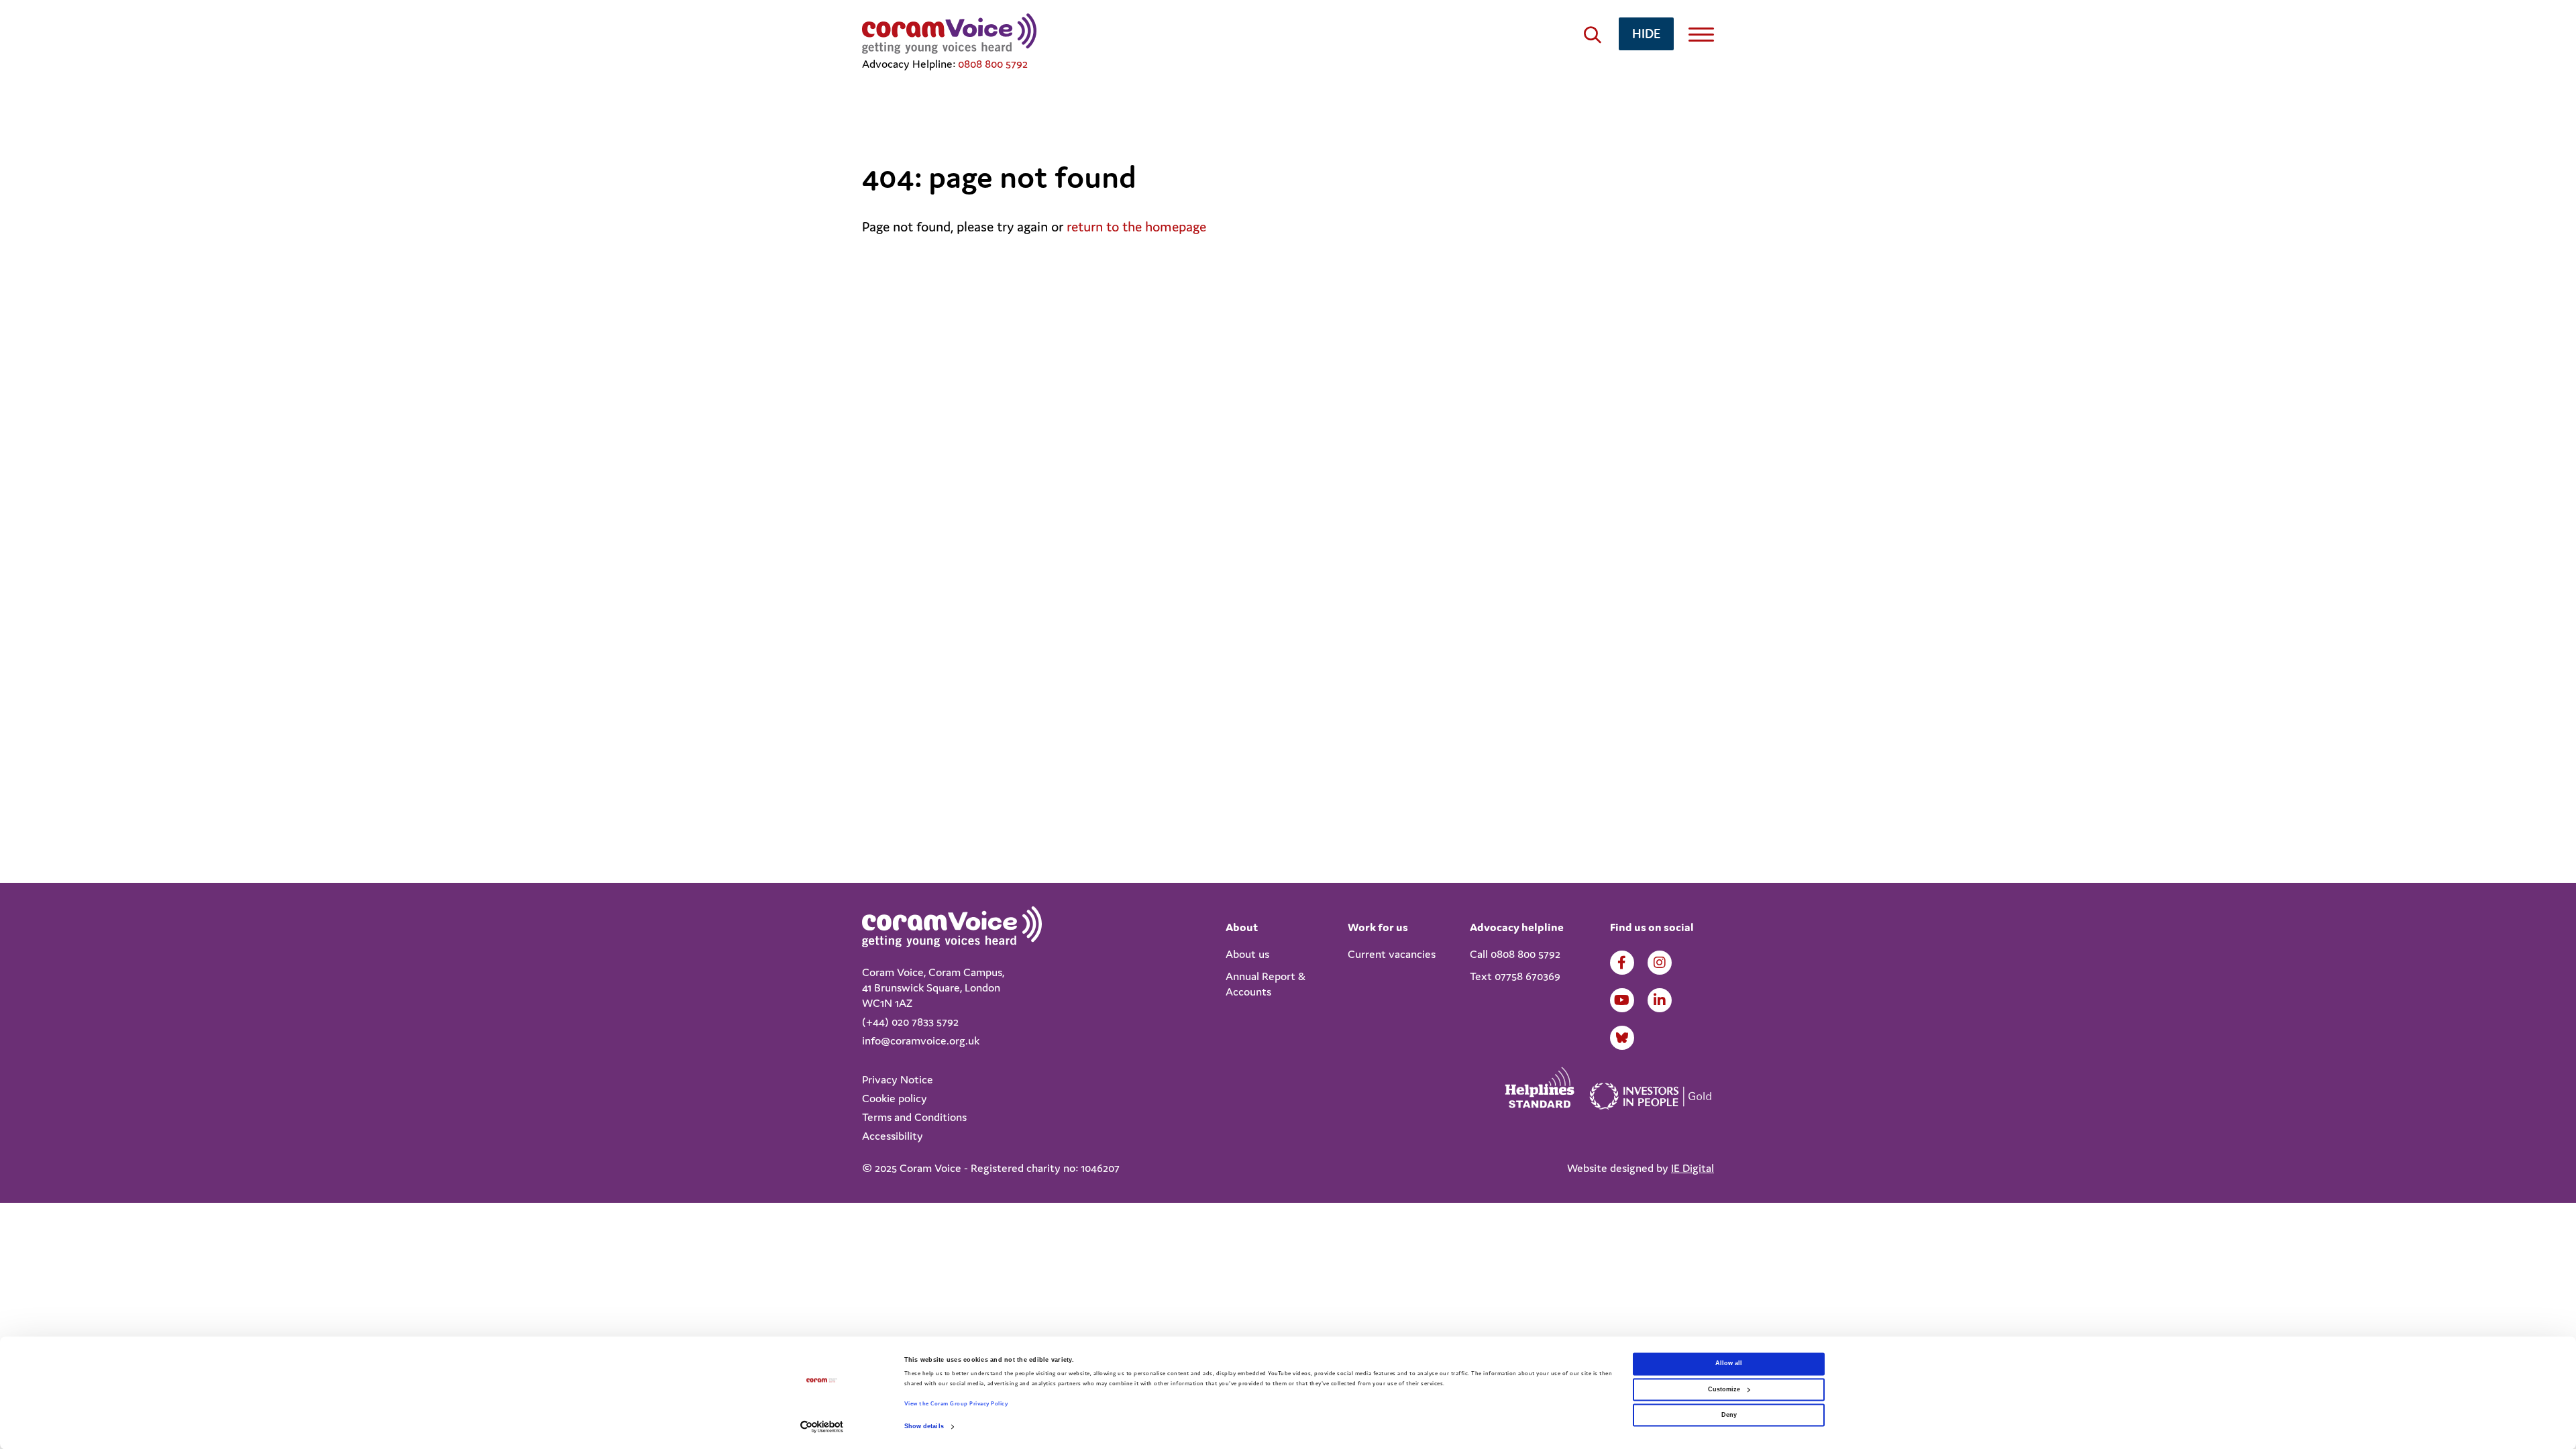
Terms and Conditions (914, 1117)
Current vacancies (1392, 954)
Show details (924, 1427)
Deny (1729, 1415)
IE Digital (1693, 1168)
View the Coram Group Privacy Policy (956, 1404)
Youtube (1622, 1000)
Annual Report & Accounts (1266, 984)
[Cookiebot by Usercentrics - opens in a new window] (822, 1427)
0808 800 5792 (993, 64)
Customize (1724, 1389)
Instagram (1660, 963)
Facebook (1622, 963)
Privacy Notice (898, 1079)
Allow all (1729, 1364)
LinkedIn (1660, 1000)
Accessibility (893, 1136)
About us (1247, 954)
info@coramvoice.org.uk (921, 1040)
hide (1646, 33)
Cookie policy (895, 1098)
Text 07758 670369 (1515, 976)
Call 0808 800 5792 (1515, 954)
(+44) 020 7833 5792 (910, 1022)
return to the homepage (1136, 227)
